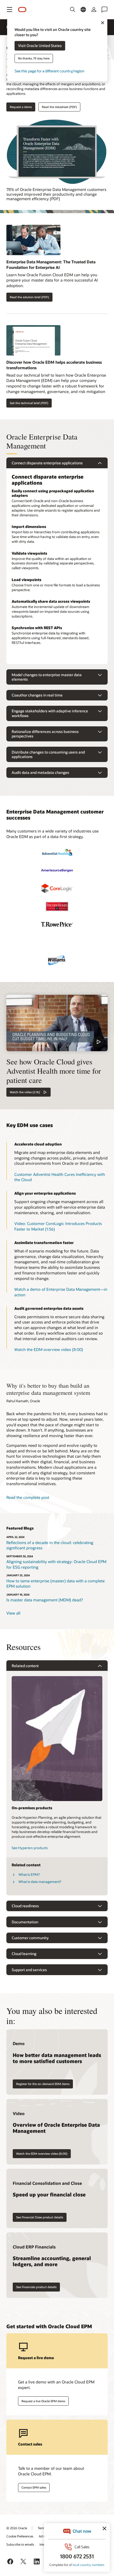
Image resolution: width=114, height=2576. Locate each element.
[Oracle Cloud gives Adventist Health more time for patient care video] (57, 1023)
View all (13, 1613)
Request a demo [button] (21, 107)
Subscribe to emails (20, 2544)
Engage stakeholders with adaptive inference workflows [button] (50, 713)
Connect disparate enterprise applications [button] (47, 463)
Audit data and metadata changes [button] (40, 772)
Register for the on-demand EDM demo (43, 2084)
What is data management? (40, 1882)
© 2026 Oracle (17, 2528)
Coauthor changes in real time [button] (37, 695)
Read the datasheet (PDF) (59, 107)
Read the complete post (28, 1497)
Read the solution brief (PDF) (29, 297)
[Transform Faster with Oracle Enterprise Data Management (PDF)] (57, 152)
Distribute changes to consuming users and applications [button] (48, 754)
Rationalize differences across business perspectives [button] (45, 734)
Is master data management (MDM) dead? (45, 1600)
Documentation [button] (25, 1922)
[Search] (73, 10)
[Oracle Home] (22, 10)
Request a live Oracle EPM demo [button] (43, 2401)
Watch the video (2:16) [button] (25, 1092)
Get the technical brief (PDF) (29, 403)
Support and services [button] (29, 1970)
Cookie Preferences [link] (20, 2536)
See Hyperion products (30, 1848)
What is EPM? (29, 1874)
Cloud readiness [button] (25, 1906)
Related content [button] (25, 1666)
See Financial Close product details (40, 2217)
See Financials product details (36, 2287)
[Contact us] (104, 10)
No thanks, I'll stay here (34, 59)
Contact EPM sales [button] (34, 2487)
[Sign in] (94, 10)
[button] (10, 10)
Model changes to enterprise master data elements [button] (47, 677)
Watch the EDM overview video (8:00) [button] (49, 1349)
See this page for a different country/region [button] (49, 71)
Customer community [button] (30, 1938)
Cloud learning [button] (24, 1954)
